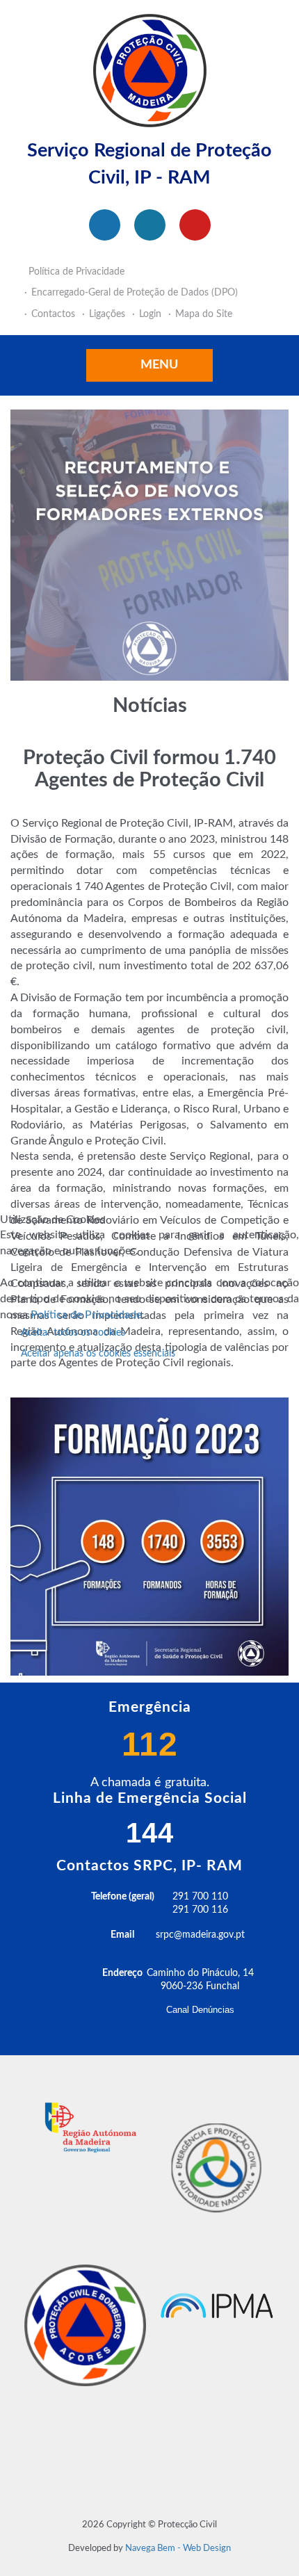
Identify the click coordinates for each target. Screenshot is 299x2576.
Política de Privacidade (86, 1315)
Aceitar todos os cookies (73, 1333)
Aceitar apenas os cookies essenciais (98, 1354)
